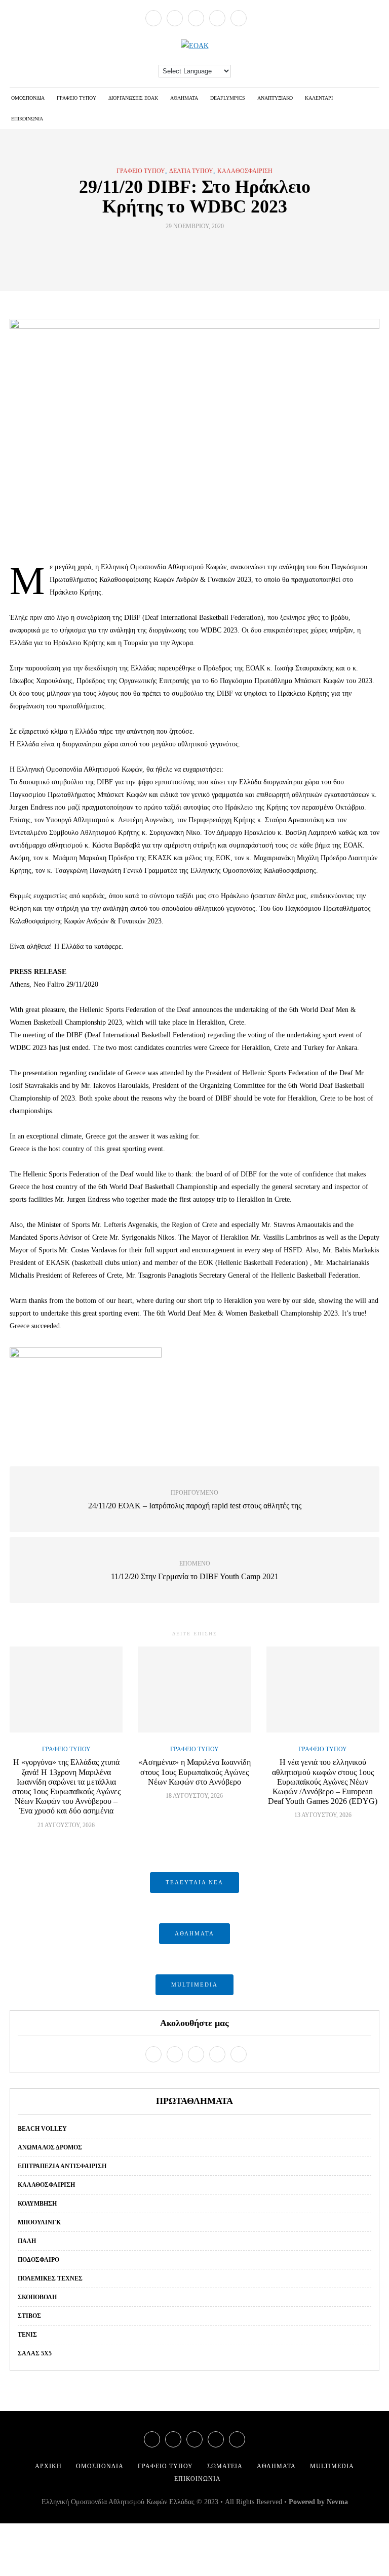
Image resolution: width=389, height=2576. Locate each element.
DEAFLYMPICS (228, 98)
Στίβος (29, 2316)
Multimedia (332, 2466)
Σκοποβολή (37, 2297)
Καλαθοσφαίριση (245, 171)
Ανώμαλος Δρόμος (50, 2147)
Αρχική (48, 2466)
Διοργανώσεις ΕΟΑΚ (133, 98)
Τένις (27, 2335)
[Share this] (176, 249)
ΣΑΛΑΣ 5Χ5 (35, 2353)
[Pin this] (213, 249)
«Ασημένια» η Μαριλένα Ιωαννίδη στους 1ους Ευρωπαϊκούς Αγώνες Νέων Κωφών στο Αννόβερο (194, 1772)
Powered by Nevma (318, 2502)
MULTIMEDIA (194, 1984)
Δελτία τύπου (191, 171)
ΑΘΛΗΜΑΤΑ (194, 1933)
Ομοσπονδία (28, 98)
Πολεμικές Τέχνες (50, 2278)
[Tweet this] (188, 249)
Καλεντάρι (319, 98)
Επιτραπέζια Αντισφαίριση (62, 2166)
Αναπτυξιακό (275, 98)
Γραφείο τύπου (76, 98)
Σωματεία (225, 2466)
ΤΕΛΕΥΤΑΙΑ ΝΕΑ (194, 1882)
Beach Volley (42, 2129)
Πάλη (27, 2241)
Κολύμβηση (37, 2204)
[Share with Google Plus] (201, 249)
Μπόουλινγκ (39, 2222)
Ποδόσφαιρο (38, 2260)
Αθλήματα (184, 98)
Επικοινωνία (27, 119)
